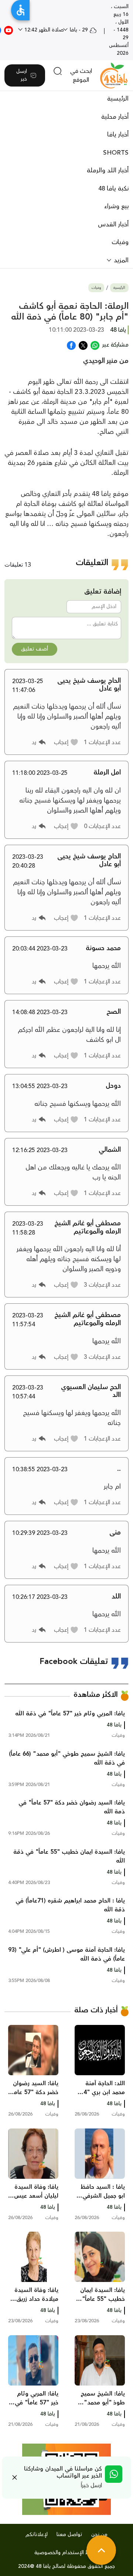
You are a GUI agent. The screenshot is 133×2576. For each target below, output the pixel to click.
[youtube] (8, 30)
